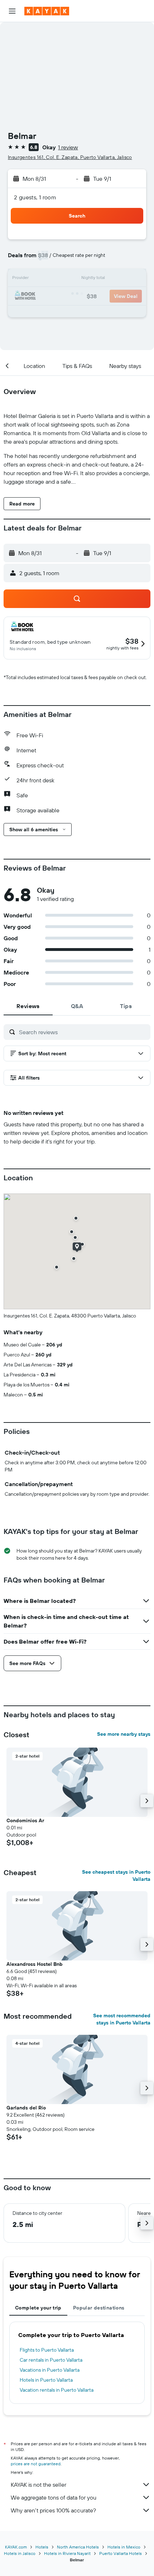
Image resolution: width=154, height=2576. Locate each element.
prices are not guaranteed (36, 2464)
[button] (12, 11)
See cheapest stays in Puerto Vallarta (116, 1875)
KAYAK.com (16, 2547)
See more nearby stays (124, 1734)
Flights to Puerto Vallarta (47, 2350)
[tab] (28, 1006)
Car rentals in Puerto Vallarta (51, 2360)
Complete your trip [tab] (38, 2308)
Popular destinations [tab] (99, 2308)
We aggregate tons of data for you (54, 2497)
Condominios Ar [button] (25, 1820)
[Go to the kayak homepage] (47, 11)
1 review (68, 147)
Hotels (42, 2547)
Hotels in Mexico (124, 2547)
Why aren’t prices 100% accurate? (53, 2510)
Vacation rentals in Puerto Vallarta (57, 2390)
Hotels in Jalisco (20, 2553)
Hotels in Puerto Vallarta (46, 2380)
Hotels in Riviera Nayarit (67, 2553)
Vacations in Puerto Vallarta (50, 2370)
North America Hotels (78, 2547)
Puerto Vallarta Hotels (121, 2553)
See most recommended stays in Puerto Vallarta (122, 2019)
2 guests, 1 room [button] (35, 197)
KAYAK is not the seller (38, 2485)
